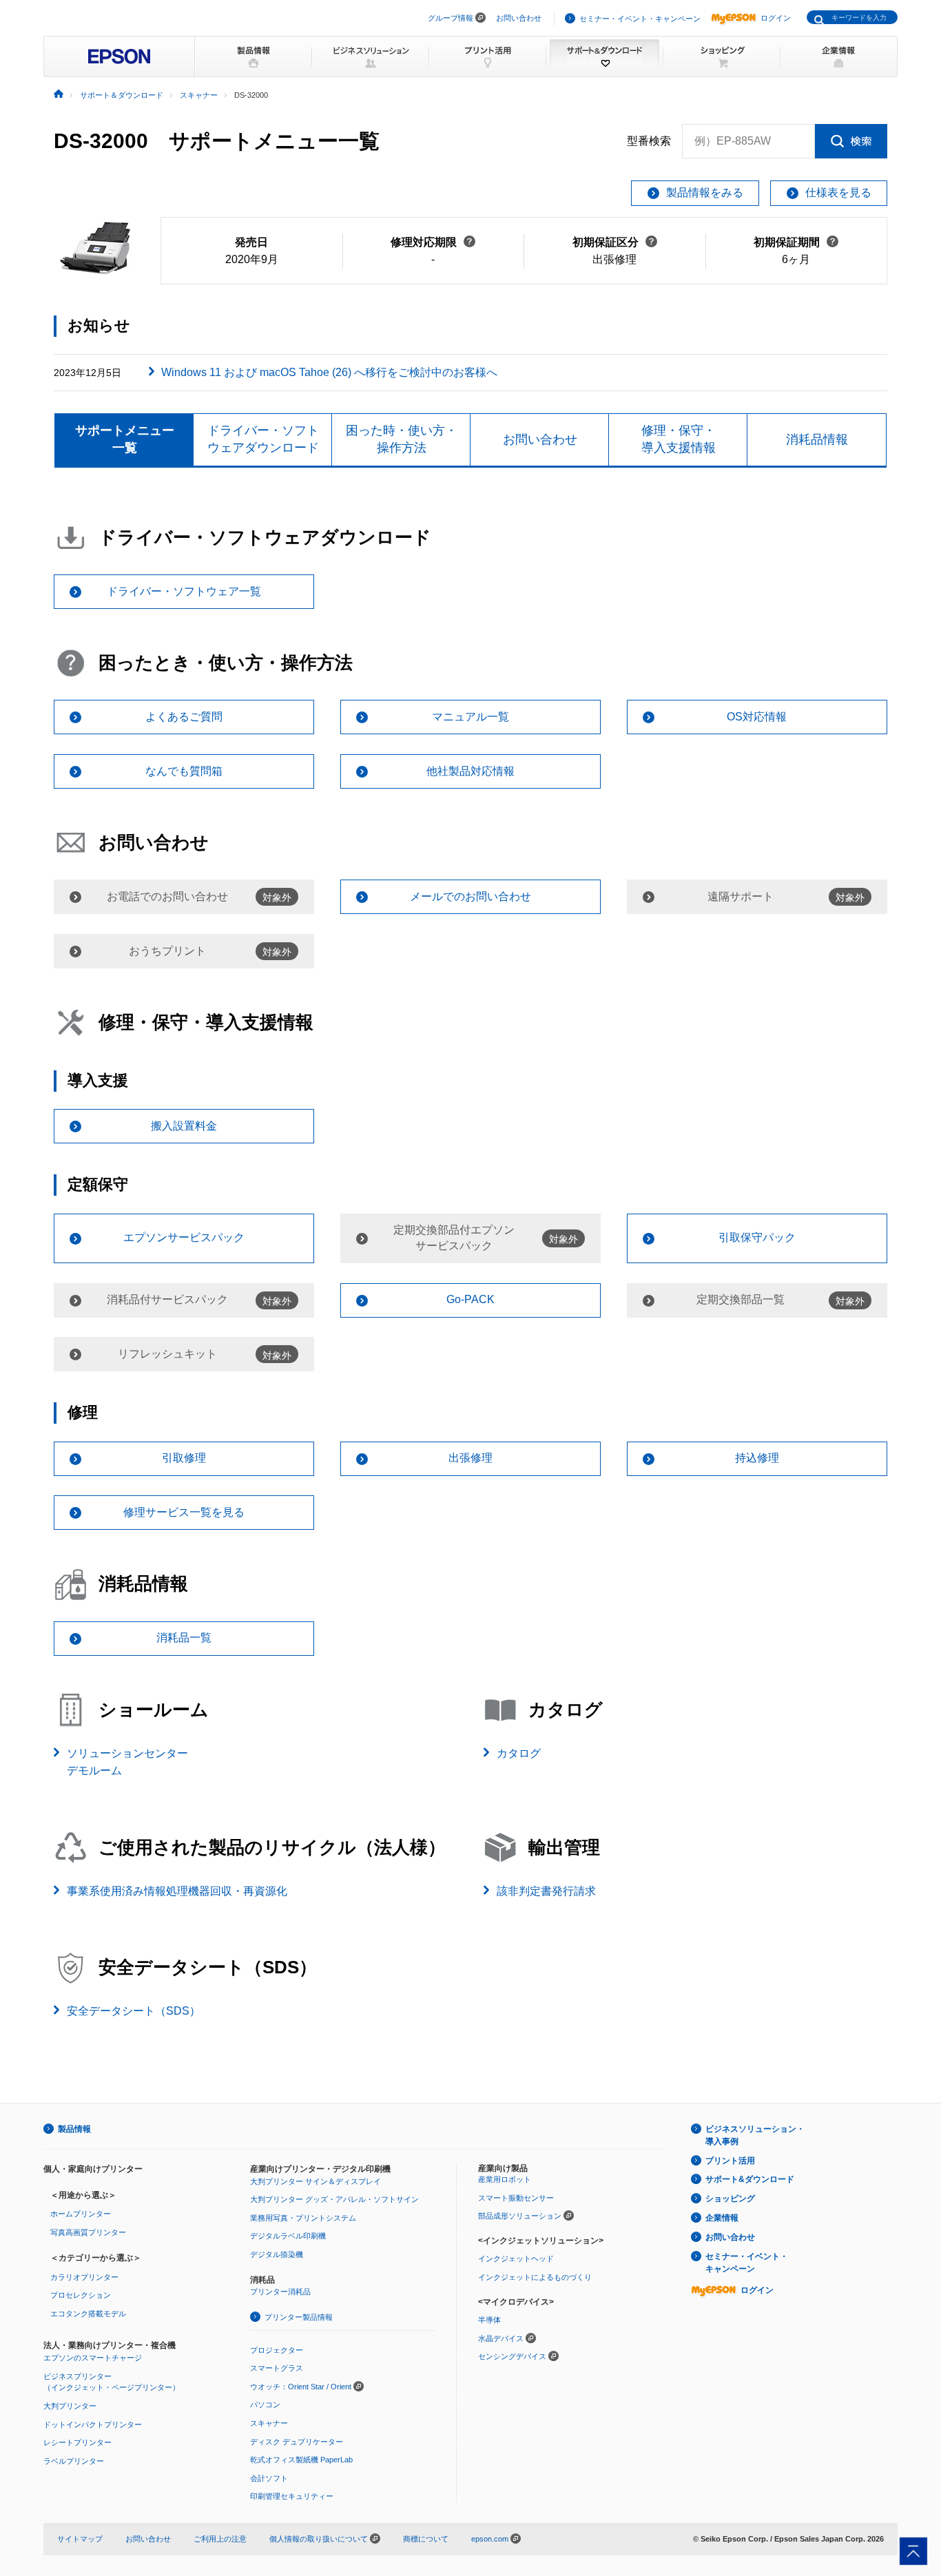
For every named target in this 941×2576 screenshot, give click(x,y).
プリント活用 (730, 2161)
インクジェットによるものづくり (535, 2277)
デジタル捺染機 (277, 2254)
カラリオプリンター (84, 2277)
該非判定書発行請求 (546, 1891)
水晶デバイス (501, 2338)
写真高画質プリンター (88, 2232)
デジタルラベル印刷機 (288, 2236)
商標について (426, 2539)
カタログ (519, 1753)
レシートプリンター (77, 2442)
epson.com (490, 2539)
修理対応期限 (433, 242)
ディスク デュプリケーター (297, 2442)
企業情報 (722, 2218)
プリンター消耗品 (280, 2292)
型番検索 (649, 141)
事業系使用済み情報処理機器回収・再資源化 (177, 1891)
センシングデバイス (512, 2356)
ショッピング (730, 2199)
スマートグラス (277, 2368)
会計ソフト (269, 2478)
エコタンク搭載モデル (88, 2314)
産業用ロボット (505, 2179)
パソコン (265, 2404)
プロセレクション (81, 2295)
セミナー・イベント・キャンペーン (640, 19)
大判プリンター (70, 2406)
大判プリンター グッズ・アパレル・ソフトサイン (334, 2199)
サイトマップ (80, 2539)
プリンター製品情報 (299, 2317)
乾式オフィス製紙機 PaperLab (301, 2460)
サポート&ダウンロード (750, 2179)
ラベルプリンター (74, 2461)
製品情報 (74, 2129)
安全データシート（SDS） (134, 2011)
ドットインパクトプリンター (93, 2424)
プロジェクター (277, 2350)
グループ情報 (451, 18)
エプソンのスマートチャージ (93, 2358)
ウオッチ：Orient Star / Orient (301, 2387)
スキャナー (269, 2423)
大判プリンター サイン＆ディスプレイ (316, 2181)
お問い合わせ (519, 18)
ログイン (776, 18)
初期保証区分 (615, 242)
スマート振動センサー (516, 2198)
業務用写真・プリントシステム (303, 2218)
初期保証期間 (796, 242)
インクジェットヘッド (516, 2258)
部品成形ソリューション (520, 2216)
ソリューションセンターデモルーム (127, 1762)
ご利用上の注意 (220, 2539)
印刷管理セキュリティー (292, 2496)
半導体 (489, 2320)
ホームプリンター (81, 2214)
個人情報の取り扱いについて (320, 2539)
